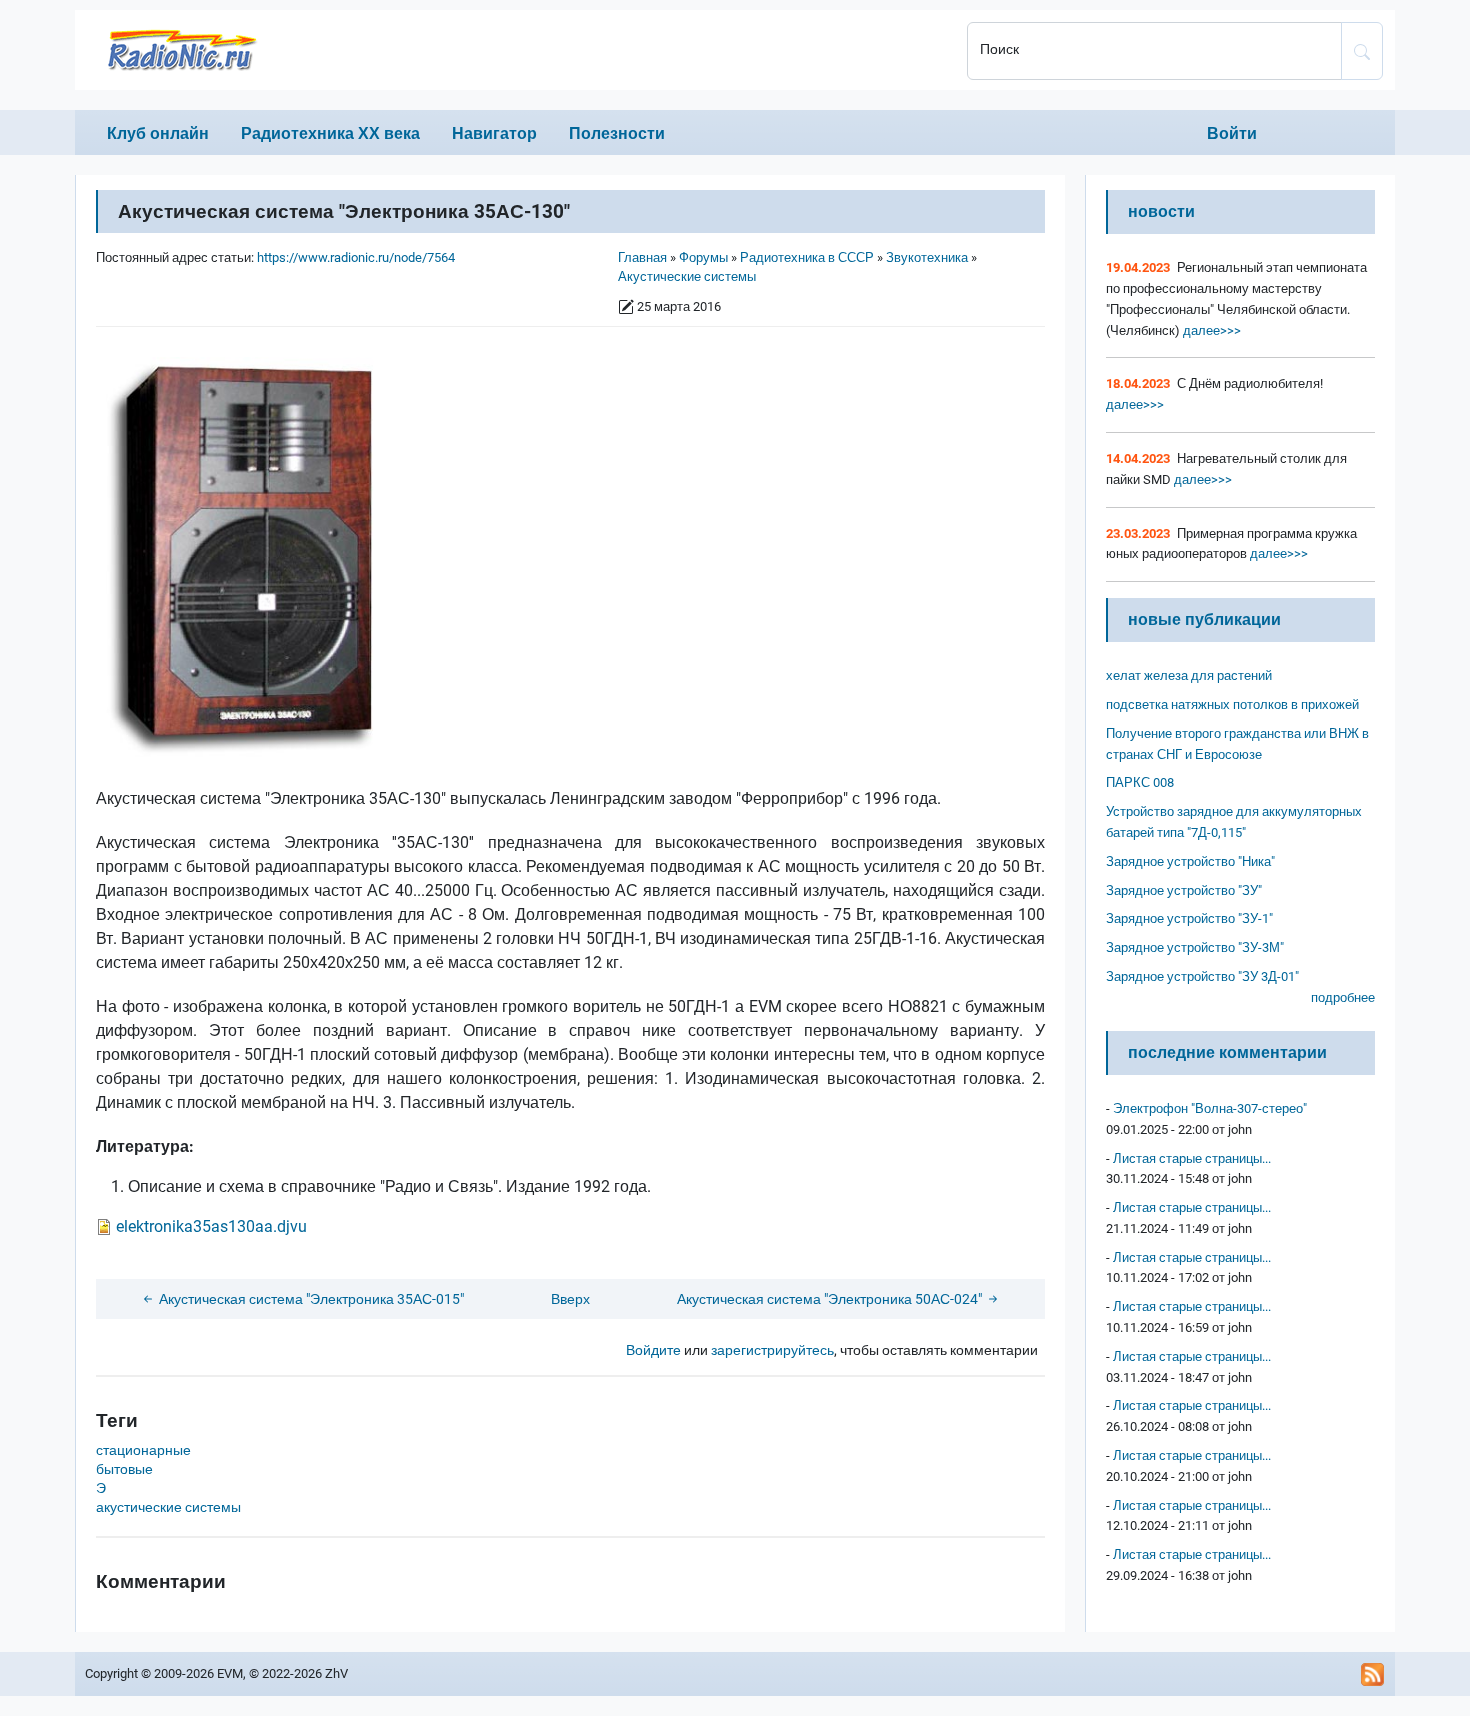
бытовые (124, 1469)
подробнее (1343, 997)
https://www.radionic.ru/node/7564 (356, 257)
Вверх (570, 1299)
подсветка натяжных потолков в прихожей (1232, 704)
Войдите (653, 1350)
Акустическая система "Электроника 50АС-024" (831, 1299)
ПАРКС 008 (1140, 782)
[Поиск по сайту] (1362, 51)
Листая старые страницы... (1192, 1158)
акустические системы (168, 1507)
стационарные (143, 1450)
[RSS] (1373, 1674)
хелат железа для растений (1189, 675)
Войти (1232, 133)
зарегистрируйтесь (772, 1350)
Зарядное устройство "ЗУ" (1184, 890)
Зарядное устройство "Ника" (1190, 861)
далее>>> (1210, 330)
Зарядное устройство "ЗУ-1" (1189, 918)
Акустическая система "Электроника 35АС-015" (310, 1299)
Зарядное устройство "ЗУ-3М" (1195, 947)
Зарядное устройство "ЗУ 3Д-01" (1202, 976)
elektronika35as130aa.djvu (211, 1226)
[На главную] (515, 50)
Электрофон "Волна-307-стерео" (1210, 1108)
